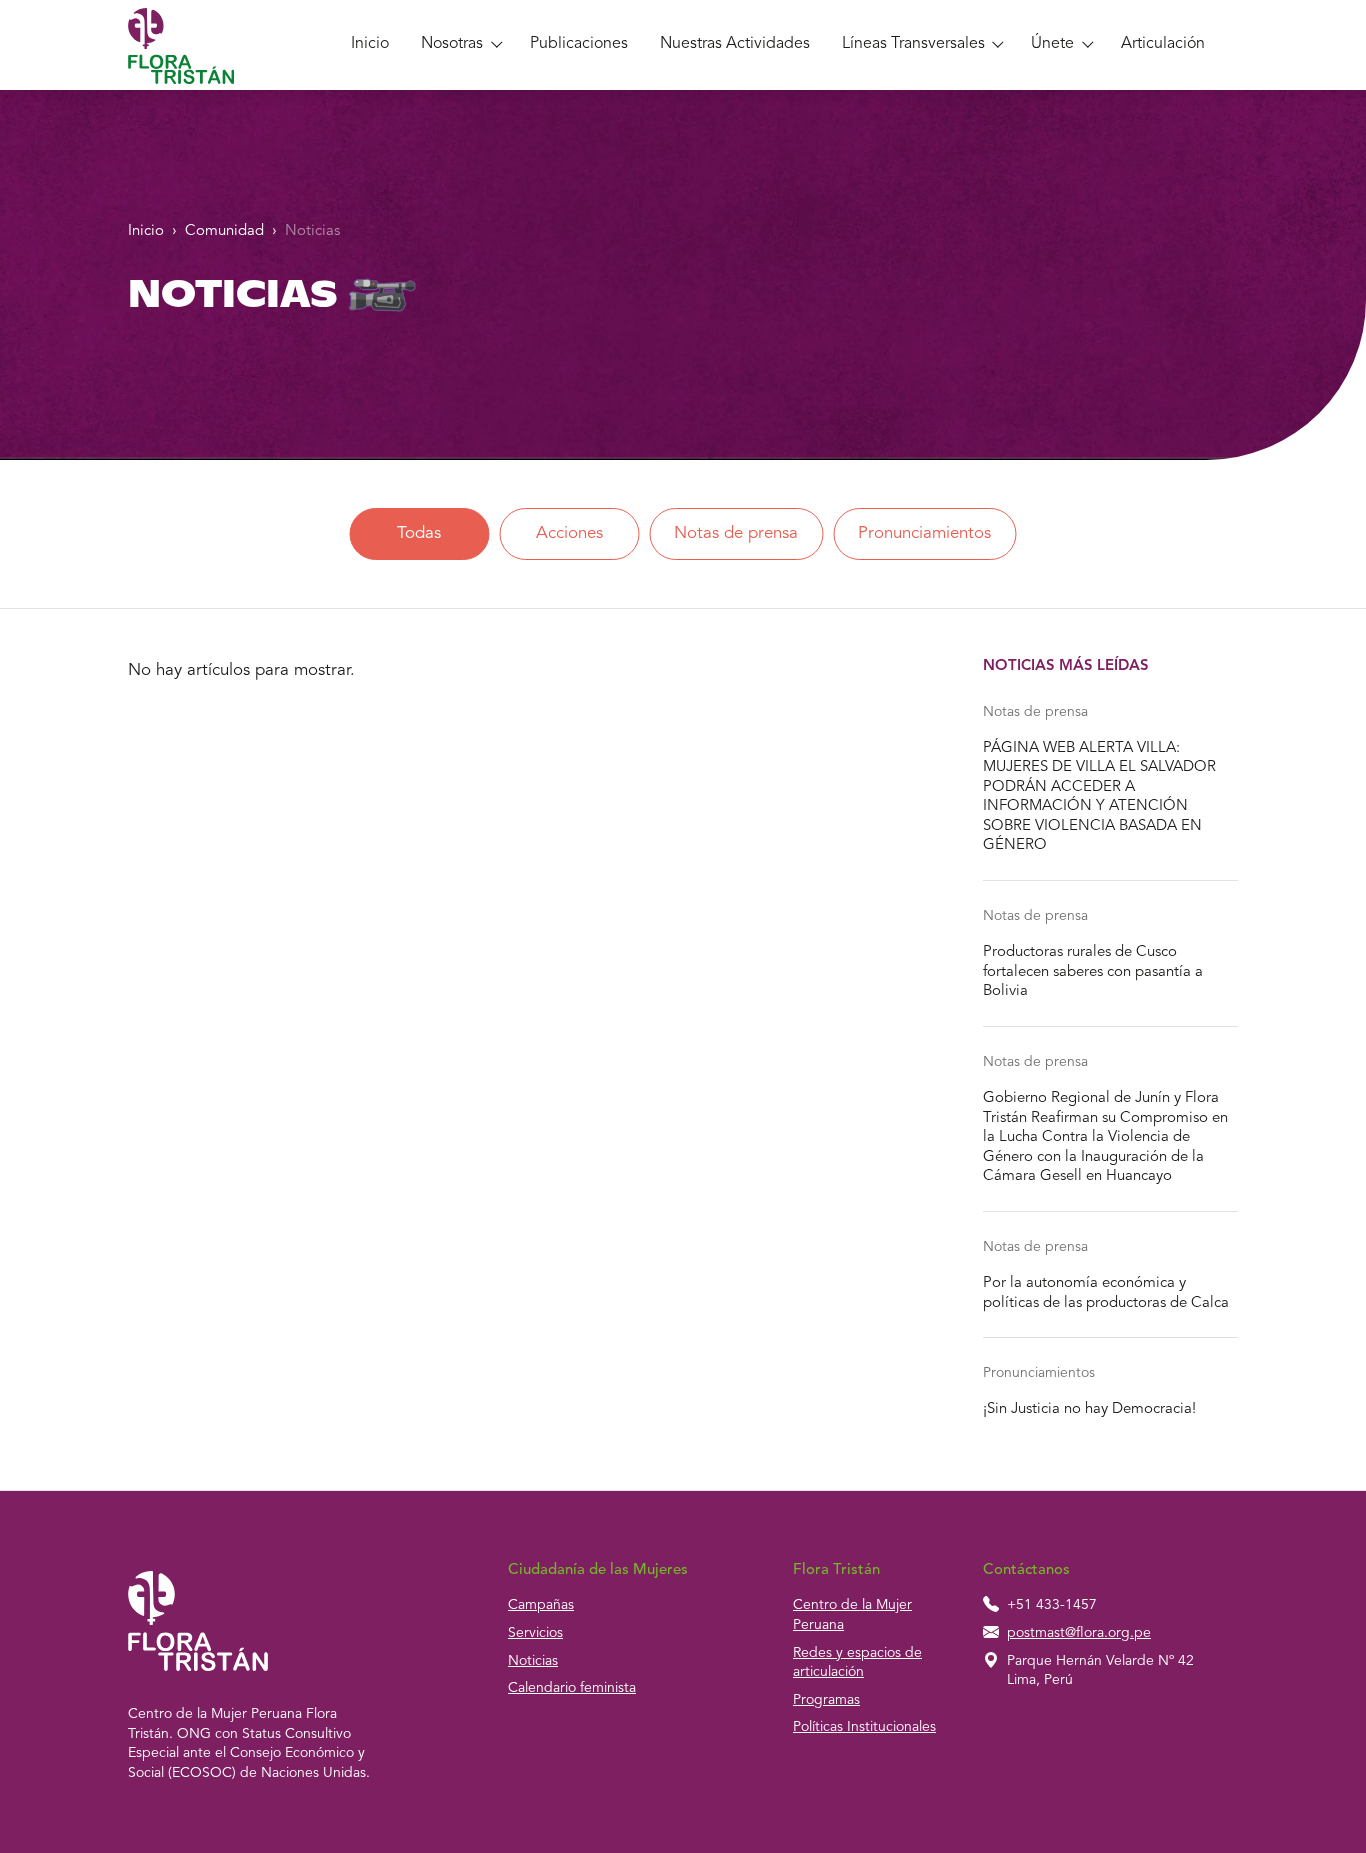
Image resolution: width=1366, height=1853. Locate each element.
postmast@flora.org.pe (1079, 1633)
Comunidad (224, 231)
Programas (826, 1700)
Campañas (541, 1605)
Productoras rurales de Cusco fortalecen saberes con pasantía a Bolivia (1093, 972)
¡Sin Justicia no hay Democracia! (1089, 1409)
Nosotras (452, 44)
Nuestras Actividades (735, 44)
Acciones (569, 533)
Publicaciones (579, 44)
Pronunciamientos (924, 533)
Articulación (1163, 44)
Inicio (370, 44)
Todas (419, 533)
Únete (1052, 44)
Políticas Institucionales (864, 1727)
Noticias (312, 231)
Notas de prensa (736, 533)
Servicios (535, 1633)
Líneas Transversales (913, 44)
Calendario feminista (572, 1688)
